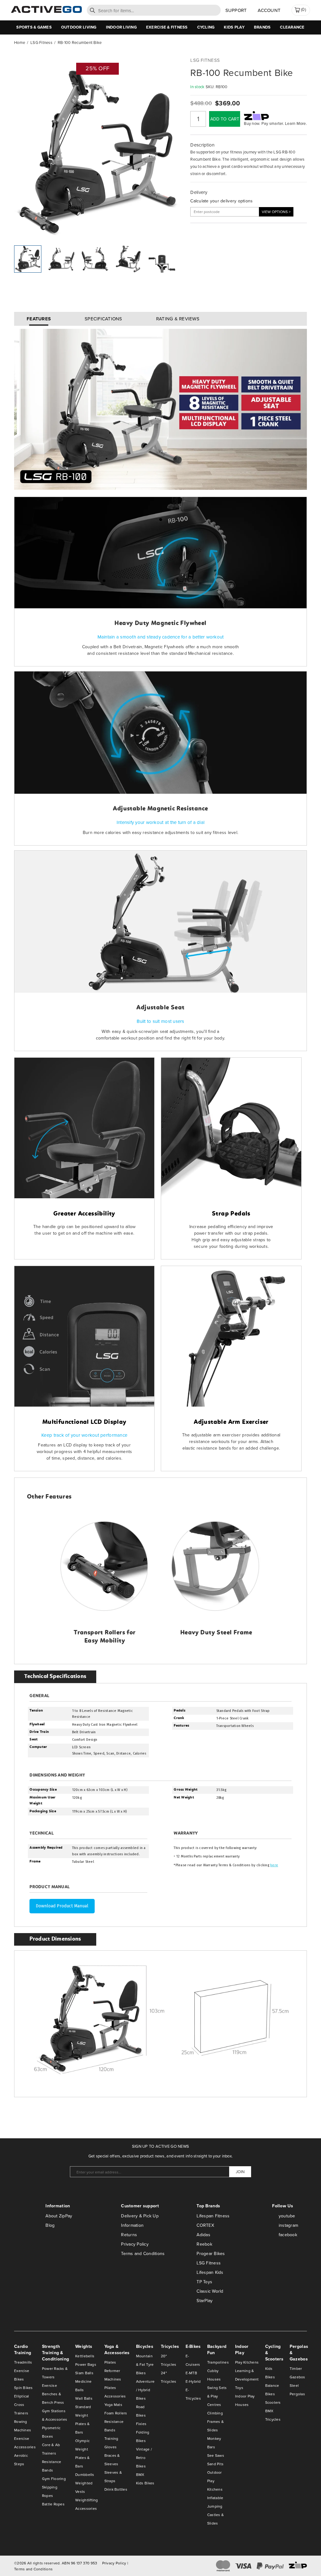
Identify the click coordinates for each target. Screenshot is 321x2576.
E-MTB (191, 2373)
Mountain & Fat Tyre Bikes (145, 2364)
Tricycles (273, 2419)
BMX (140, 2474)
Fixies (141, 2424)
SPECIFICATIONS (103, 319)
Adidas (203, 2235)
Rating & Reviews (178, 319)
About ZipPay (59, 2216)
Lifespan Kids (210, 2272)
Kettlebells (85, 2356)
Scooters (273, 2402)
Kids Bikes (145, 2483)
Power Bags (86, 2364)
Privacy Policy (135, 2244)
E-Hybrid (193, 2381)
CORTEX (205, 2225)
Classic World (210, 2291)
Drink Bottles (116, 2489)
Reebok (204, 2244)
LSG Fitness (209, 2263)
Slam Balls (84, 2373)
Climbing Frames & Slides (216, 2421)
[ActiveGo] (46, 11)
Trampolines (218, 2362)
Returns (129, 2235)
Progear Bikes (211, 2253)
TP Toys (204, 2282)
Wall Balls (84, 2398)
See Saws (216, 2455)
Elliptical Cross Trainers (22, 2405)
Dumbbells (85, 2474)
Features (39, 319)
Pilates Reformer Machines (113, 2371)
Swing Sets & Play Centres (217, 2396)
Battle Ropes (53, 2504)
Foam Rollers (116, 2413)
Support (236, 10)
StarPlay (205, 2301)
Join (240, 2172)
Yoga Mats (113, 2405)
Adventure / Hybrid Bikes (145, 2390)
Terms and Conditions (143, 2253)
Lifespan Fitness (213, 2216)
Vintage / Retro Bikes (144, 2458)
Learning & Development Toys (247, 2379)
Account (269, 10)
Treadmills (23, 2362)
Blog (50, 2225)
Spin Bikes (24, 2388)
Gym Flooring (54, 2479)
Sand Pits (215, 2464)
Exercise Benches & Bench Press (53, 2394)
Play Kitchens (247, 2362)
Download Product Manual (62, 1906)
